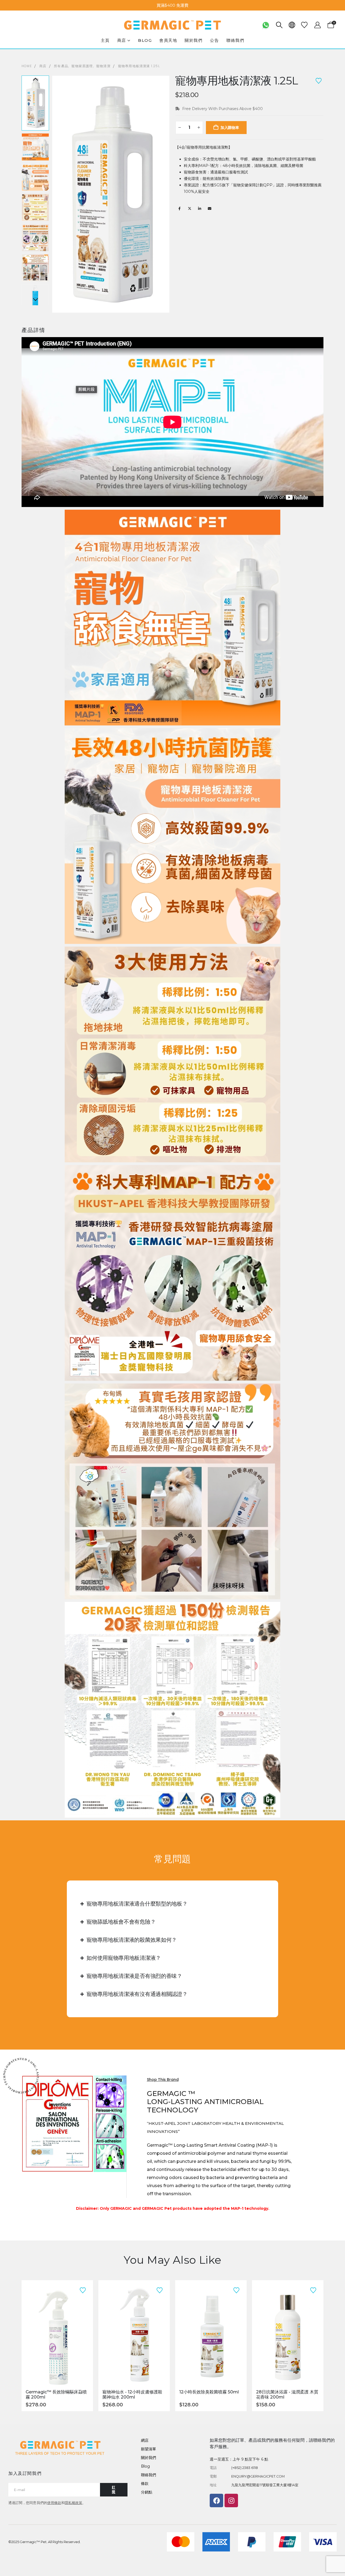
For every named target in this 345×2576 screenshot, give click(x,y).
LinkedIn (199, 208)
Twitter (189, 208)
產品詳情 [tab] (33, 330)
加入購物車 (230, 128)
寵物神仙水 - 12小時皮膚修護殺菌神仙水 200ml (132, 2395)
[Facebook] (216, 2500)
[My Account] (317, 25)
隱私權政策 (73, 2503)
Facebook (180, 208)
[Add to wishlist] (319, 80)
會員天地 (168, 40)
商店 (122, 40)
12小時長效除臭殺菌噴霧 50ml (209, 2392)
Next (35, 300)
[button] (279, 25)
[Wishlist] (304, 25)
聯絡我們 (235, 40)
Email (209, 208)
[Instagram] (231, 2500)
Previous (35, 80)
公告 (214, 40)
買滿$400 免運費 (172, 5)
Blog (145, 40)
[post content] (57, 2335)
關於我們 (194, 40)
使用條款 (54, 2503)
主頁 (105, 40)
